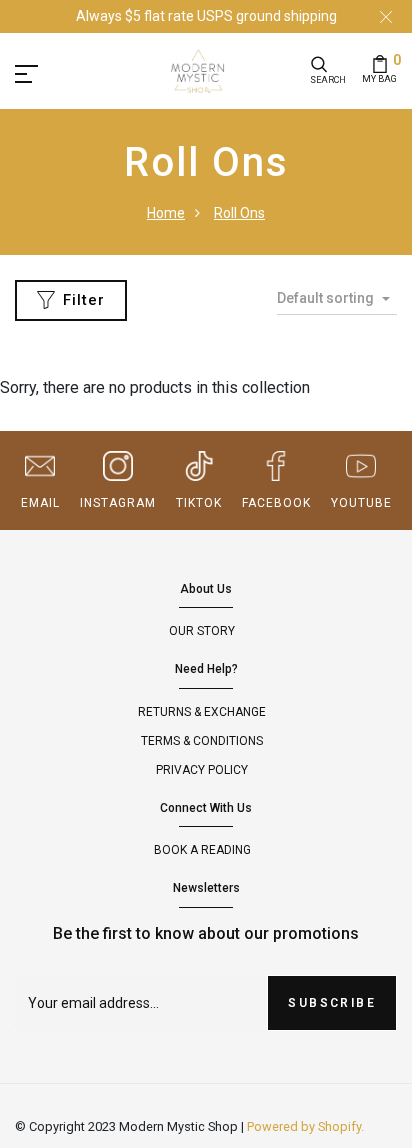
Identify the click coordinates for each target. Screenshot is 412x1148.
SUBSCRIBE (332, 1003)
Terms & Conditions (202, 741)
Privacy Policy (202, 770)
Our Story (202, 631)
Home (166, 213)
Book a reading (202, 850)
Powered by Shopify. (305, 1126)
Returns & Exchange (202, 712)
